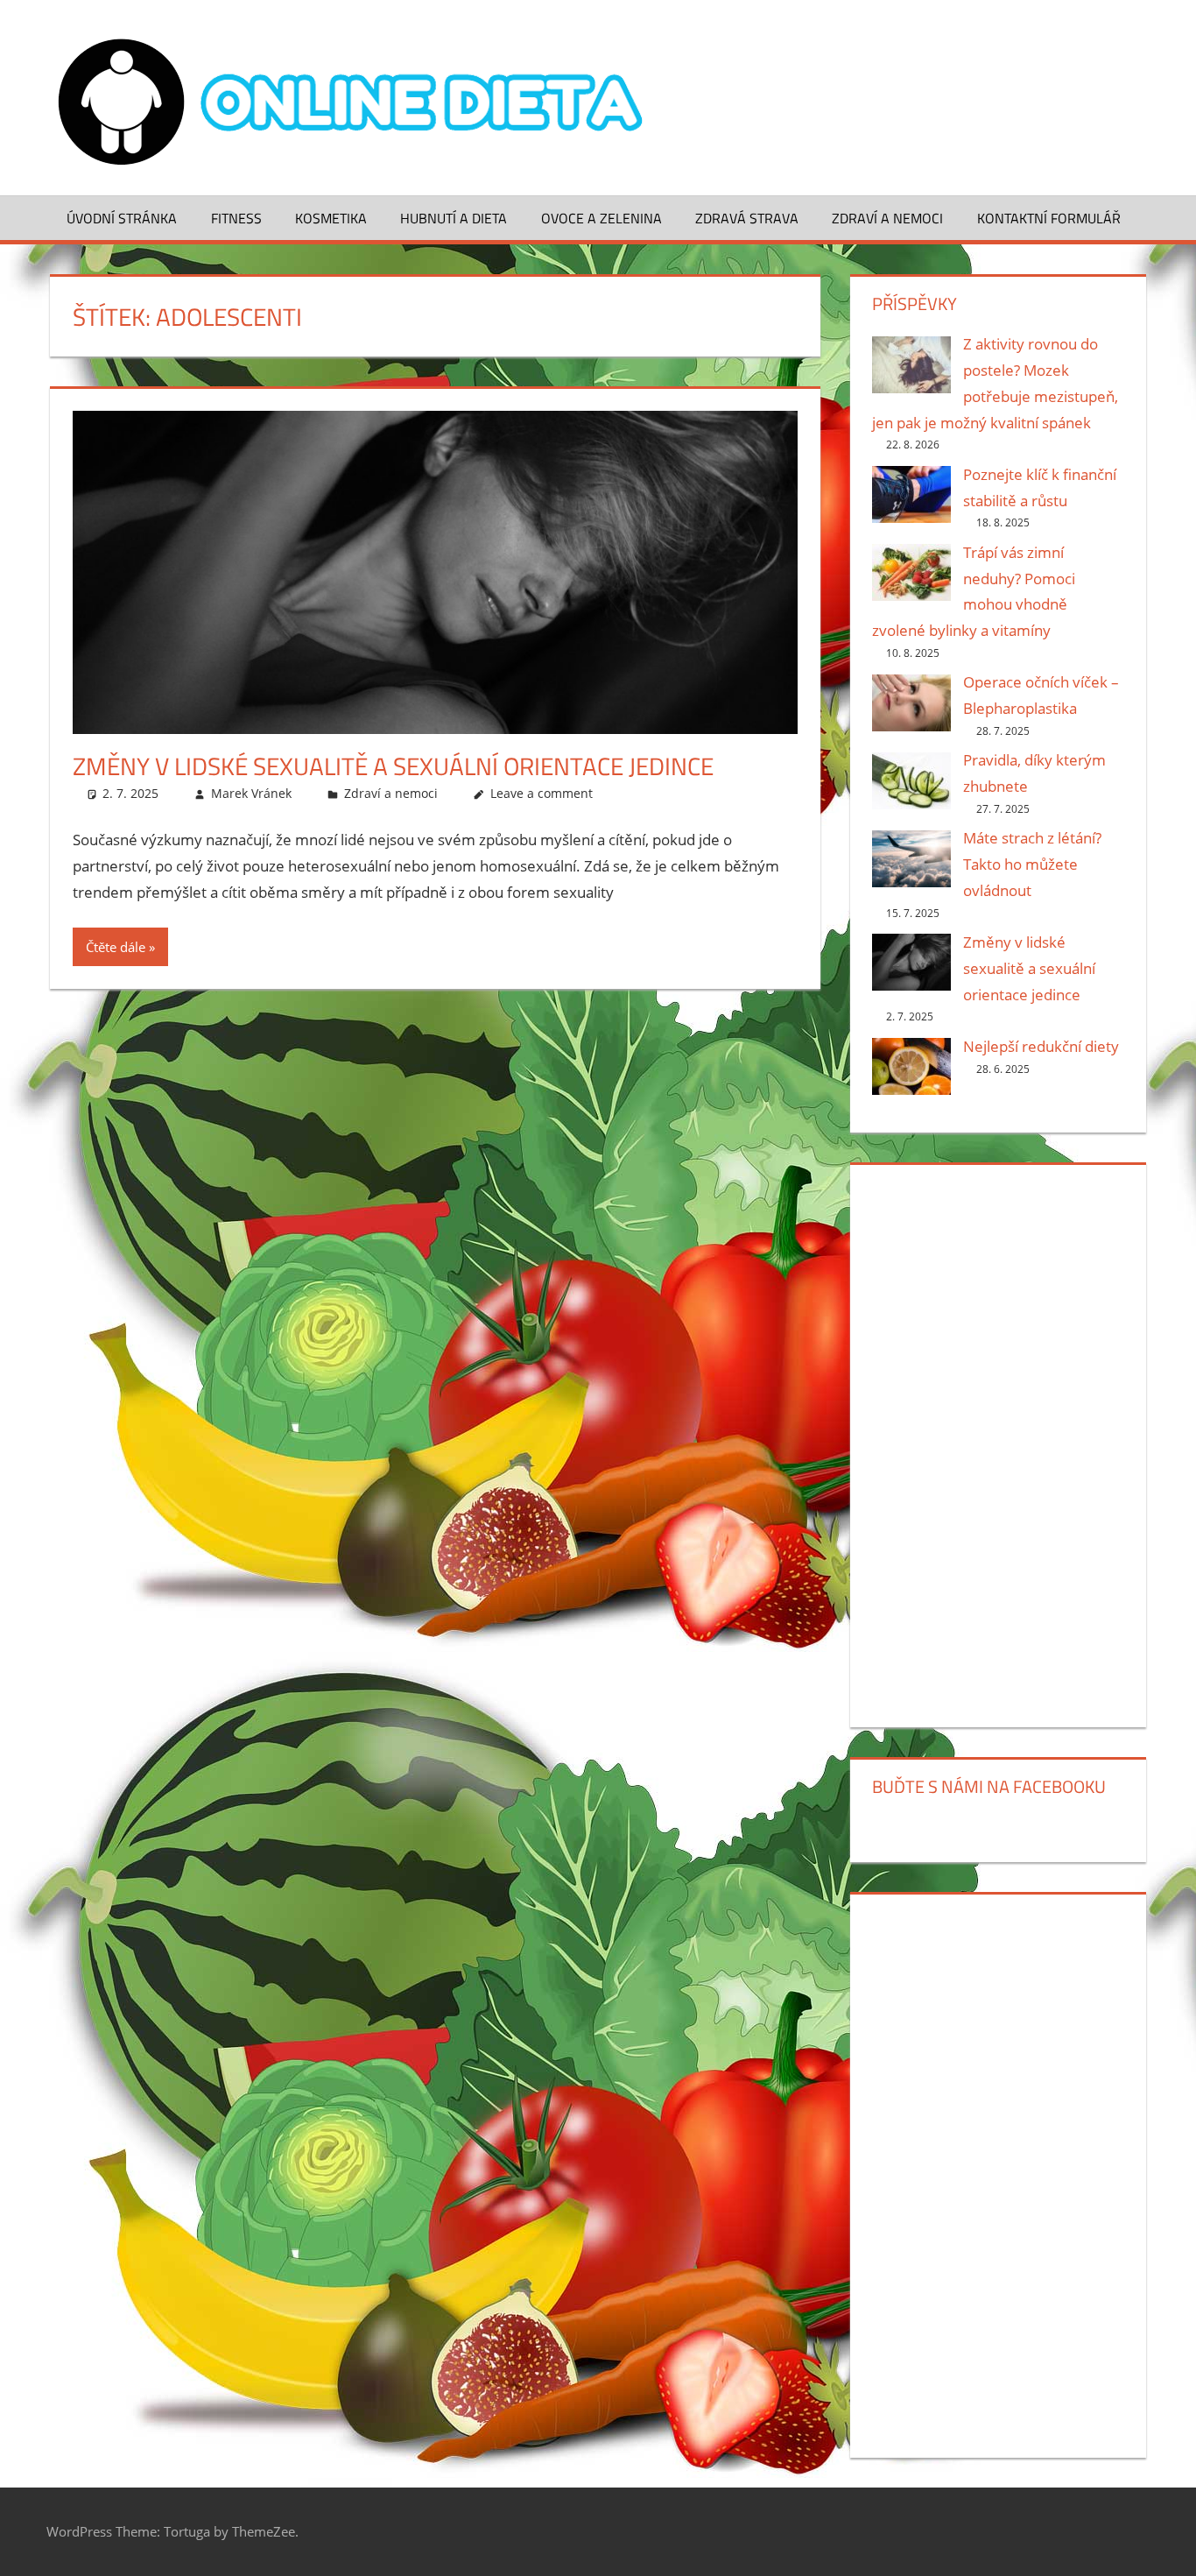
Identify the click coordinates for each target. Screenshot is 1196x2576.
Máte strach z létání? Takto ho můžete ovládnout (1032, 864)
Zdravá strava (747, 218)
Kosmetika (331, 218)
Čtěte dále (116, 947)
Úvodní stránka (122, 218)
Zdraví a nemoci (887, 218)
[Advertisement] (998, 1443)
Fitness (236, 218)
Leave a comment (542, 793)
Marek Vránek (251, 793)
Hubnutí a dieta (454, 218)
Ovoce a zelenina (602, 218)
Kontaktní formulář (1049, 218)
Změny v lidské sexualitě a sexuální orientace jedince (393, 766)
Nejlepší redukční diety (1041, 1046)
